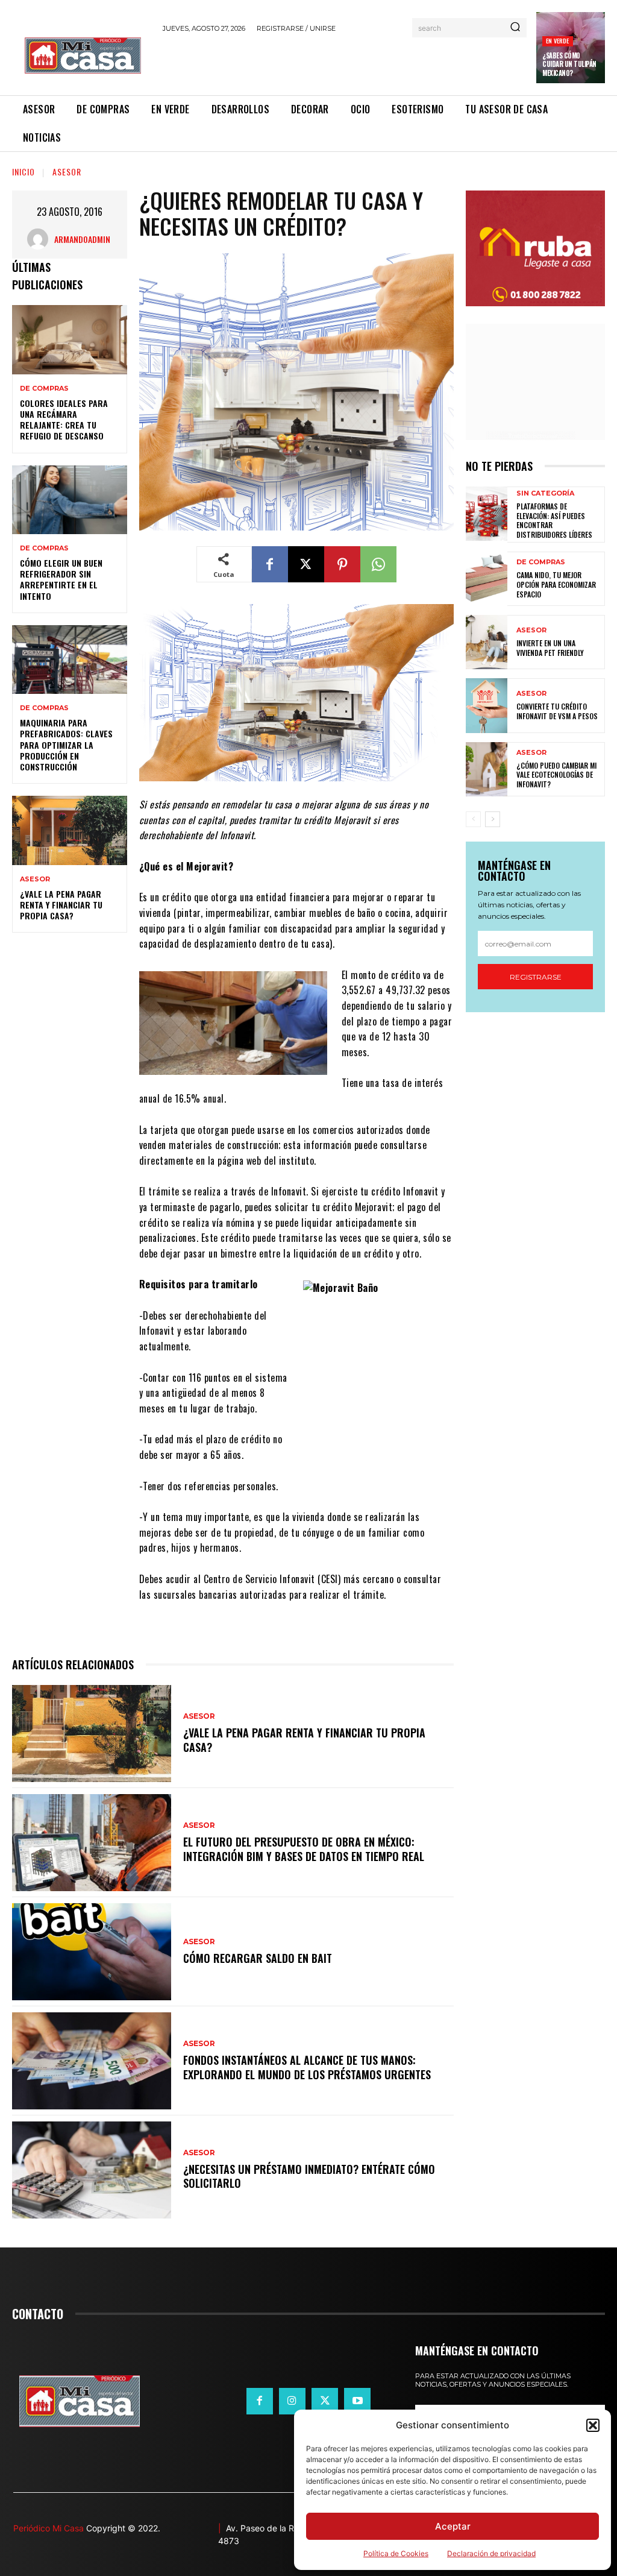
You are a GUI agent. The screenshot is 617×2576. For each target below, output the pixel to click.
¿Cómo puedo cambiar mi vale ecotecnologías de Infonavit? (556, 775)
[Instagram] (292, 2401)
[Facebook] (270, 564)
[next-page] (493, 819)
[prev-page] (473, 819)
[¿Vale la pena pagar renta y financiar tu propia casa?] (70, 830)
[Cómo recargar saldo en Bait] (92, 1952)
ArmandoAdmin (82, 239)
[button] (593, 2425)
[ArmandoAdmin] (41, 239)
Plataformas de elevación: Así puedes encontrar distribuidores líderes (554, 520)
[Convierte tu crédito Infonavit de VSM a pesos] (487, 705)
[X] (306, 564)
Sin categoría (545, 493)
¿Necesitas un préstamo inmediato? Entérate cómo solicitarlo (309, 2176)
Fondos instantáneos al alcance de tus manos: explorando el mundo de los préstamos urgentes (307, 2067)
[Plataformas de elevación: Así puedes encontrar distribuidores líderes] (487, 514)
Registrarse (536, 977)
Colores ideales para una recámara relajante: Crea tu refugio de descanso (64, 420)
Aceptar (453, 2526)
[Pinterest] (342, 564)
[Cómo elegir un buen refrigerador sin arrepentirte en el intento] (70, 500)
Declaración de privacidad (491, 2553)
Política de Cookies (396, 2553)
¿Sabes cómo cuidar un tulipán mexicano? (569, 64)
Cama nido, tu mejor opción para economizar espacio (556, 584)
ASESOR (67, 172)
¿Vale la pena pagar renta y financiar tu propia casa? (61, 905)
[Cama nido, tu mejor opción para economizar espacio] (487, 579)
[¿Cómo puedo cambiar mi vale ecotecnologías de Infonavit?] (487, 769)
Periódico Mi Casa (49, 2528)
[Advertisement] (304, 62)
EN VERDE (558, 41)
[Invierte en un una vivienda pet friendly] (487, 642)
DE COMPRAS (44, 389)
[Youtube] (357, 2401)
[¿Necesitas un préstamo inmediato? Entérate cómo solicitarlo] (92, 2170)
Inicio (23, 172)
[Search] (515, 28)
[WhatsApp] (378, 564)
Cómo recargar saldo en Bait (258, 1958)
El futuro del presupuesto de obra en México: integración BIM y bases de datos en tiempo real (304, 1849)
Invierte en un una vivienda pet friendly (550, 648)
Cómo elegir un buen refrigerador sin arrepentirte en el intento (61, 579)
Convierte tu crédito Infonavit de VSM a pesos (557, 711)
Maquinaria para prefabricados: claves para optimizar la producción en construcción (66, 745)
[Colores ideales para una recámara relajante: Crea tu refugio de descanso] (70, 339)
